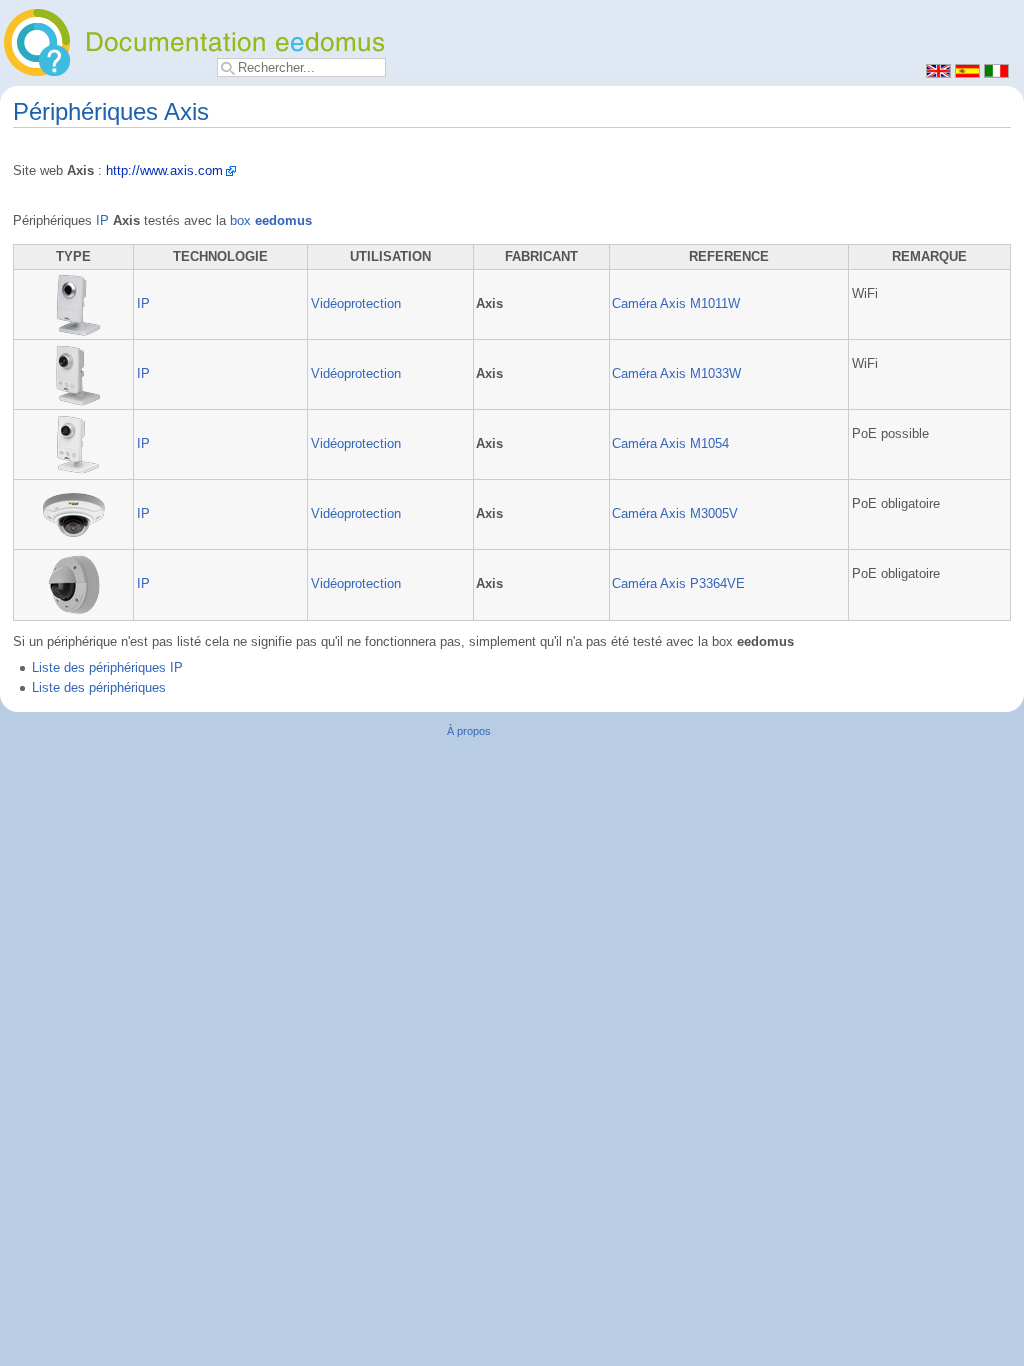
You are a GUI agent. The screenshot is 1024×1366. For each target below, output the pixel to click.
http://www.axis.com (164, 171)
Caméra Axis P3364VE (678, 584)
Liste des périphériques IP (107, 668)
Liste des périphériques (99, 688)
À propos (469, 731)
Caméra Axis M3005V (675, 514)
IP (102, 221)
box (271, 221)
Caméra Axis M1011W (676, 304)
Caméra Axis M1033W (676, 374)
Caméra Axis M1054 (670, 444)
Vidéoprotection (356, 304)
